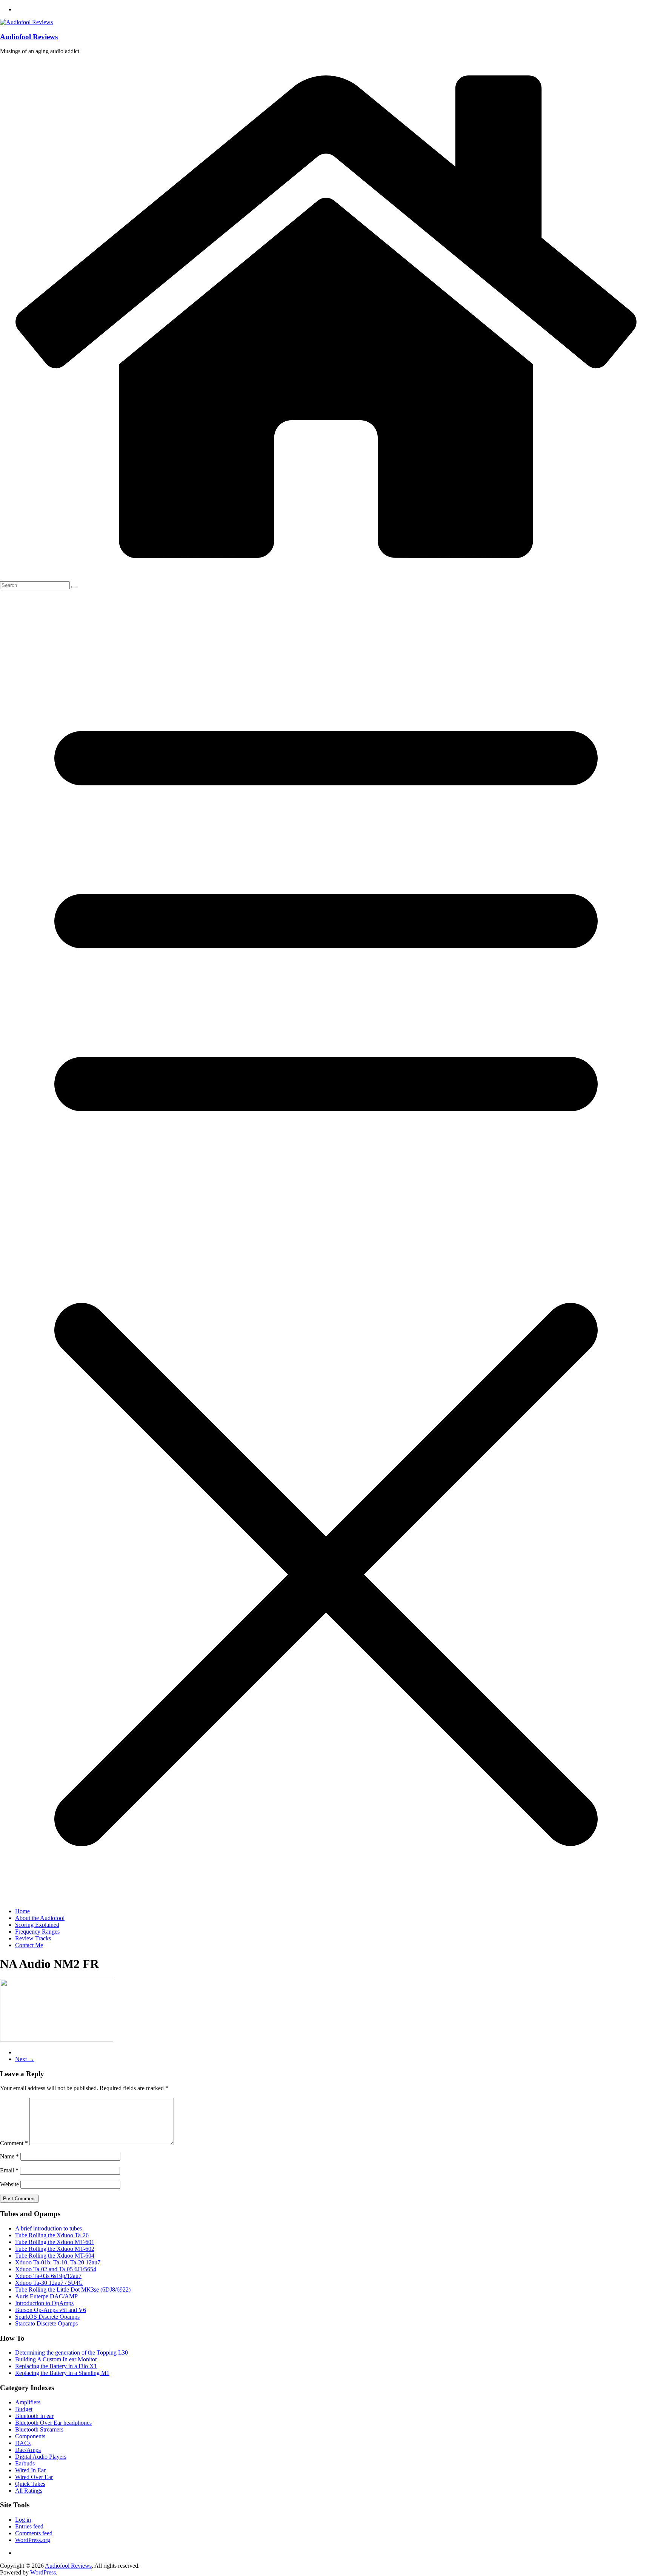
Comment (14, 2143)
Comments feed (34, 2533)
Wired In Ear (30, 2470)
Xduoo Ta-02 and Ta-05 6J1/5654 (56, 2269)
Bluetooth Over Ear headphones (53, 2423)
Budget (24, 2409)
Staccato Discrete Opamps (46, 2323)
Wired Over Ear (34, 2477)
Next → (25, 2059)
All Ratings (29, 2491)
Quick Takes (30, 2484)
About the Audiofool (40, 1918)
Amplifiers (28, 2402)
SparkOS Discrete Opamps (47, 2317)
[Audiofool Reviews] (326, 571)
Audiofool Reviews (29, 37)
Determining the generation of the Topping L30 (72, 2353)
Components (30, 2436)
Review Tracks (33, 1938)
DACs (23, 2443)
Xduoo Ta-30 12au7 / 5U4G (49, 2283)
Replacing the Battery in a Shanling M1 (62, 2373)
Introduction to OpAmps (44, 2303)
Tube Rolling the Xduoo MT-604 (55, 2256)
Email (9, 2170)
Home (22, 1911)
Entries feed (29, 2526)
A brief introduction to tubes (48, 2228)
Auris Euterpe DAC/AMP (46, 2296)
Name (9, 2156)
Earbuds (25, 2463)
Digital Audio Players (41, 2457)
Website (9, 2184)
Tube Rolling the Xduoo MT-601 (55, 2242)
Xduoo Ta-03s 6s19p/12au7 (48, 2276)
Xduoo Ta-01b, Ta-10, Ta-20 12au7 (58, 2262)
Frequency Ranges (37, 1932)
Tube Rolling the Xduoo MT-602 (55, 2249)
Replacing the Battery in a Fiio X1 (56, 2366)
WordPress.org (33, 2540)
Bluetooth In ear (34, 2416)
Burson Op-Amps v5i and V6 (51, 2310)
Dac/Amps (28, 2450)
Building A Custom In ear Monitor (56, 2359)
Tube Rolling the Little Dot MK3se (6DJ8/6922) (73, 2290)
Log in (23, 2520)
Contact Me (29, 1945)
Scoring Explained (37, 1925)
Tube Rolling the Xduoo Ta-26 (52, 2235)
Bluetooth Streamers (39, 2429)
